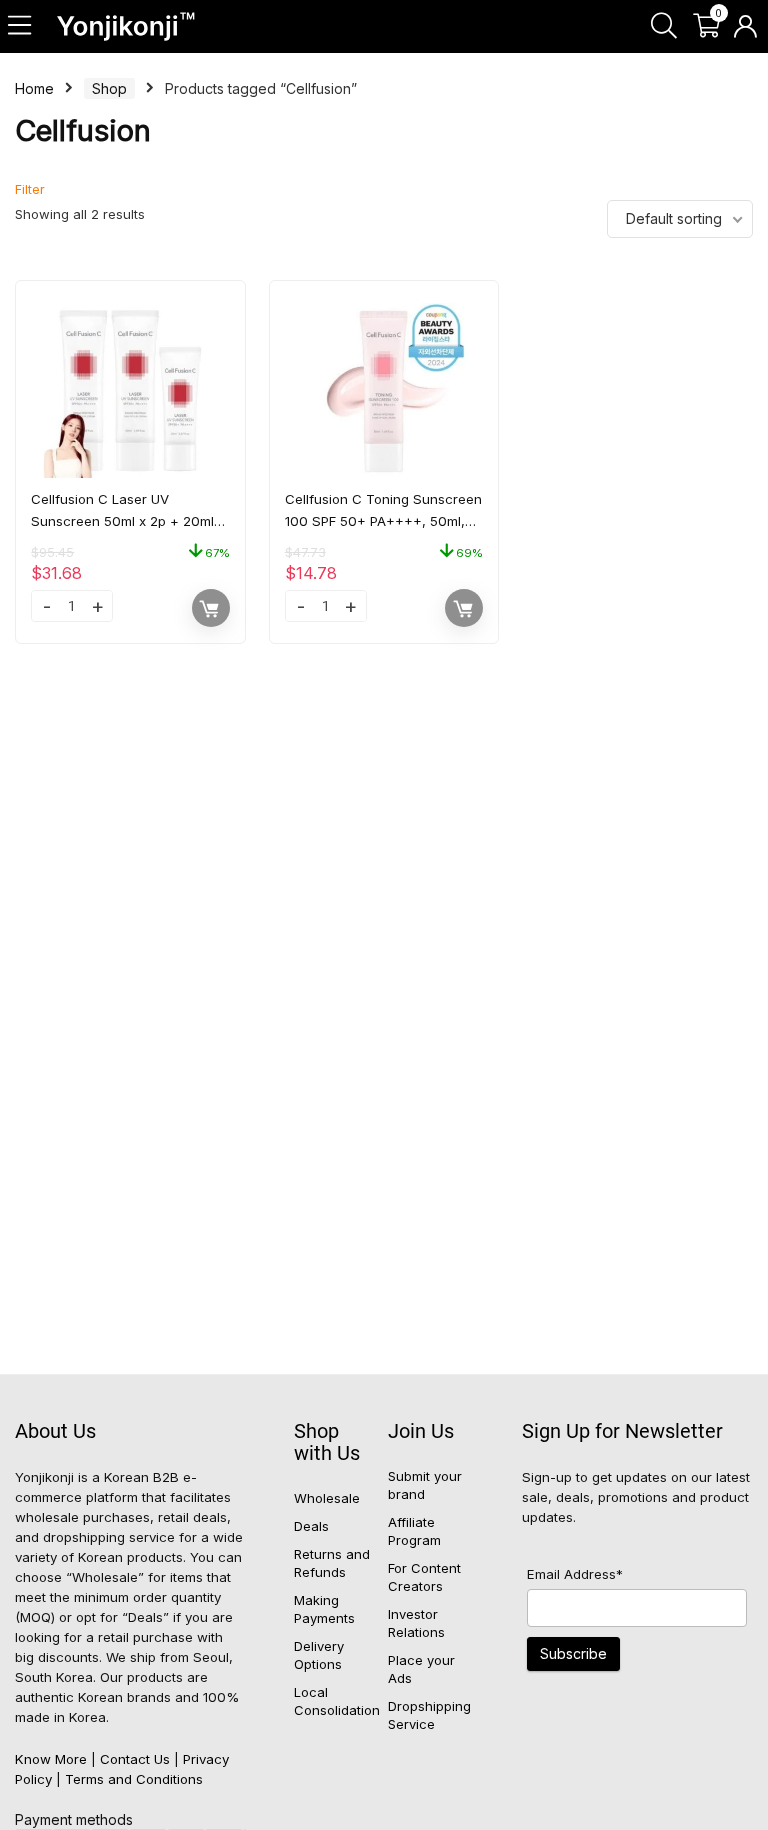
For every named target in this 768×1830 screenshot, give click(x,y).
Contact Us (135, 1759)
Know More (51, 1759)
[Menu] (21, 26)
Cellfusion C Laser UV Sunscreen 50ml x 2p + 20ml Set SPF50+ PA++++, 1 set (122, 521)
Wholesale (327, 1498)
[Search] (664, 26)
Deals (311, 1526)
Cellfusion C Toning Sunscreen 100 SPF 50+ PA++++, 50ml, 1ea (383, 521)
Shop (109, 88)
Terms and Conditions (134, 1779)
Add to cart (211, 608)
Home (34, 88)
